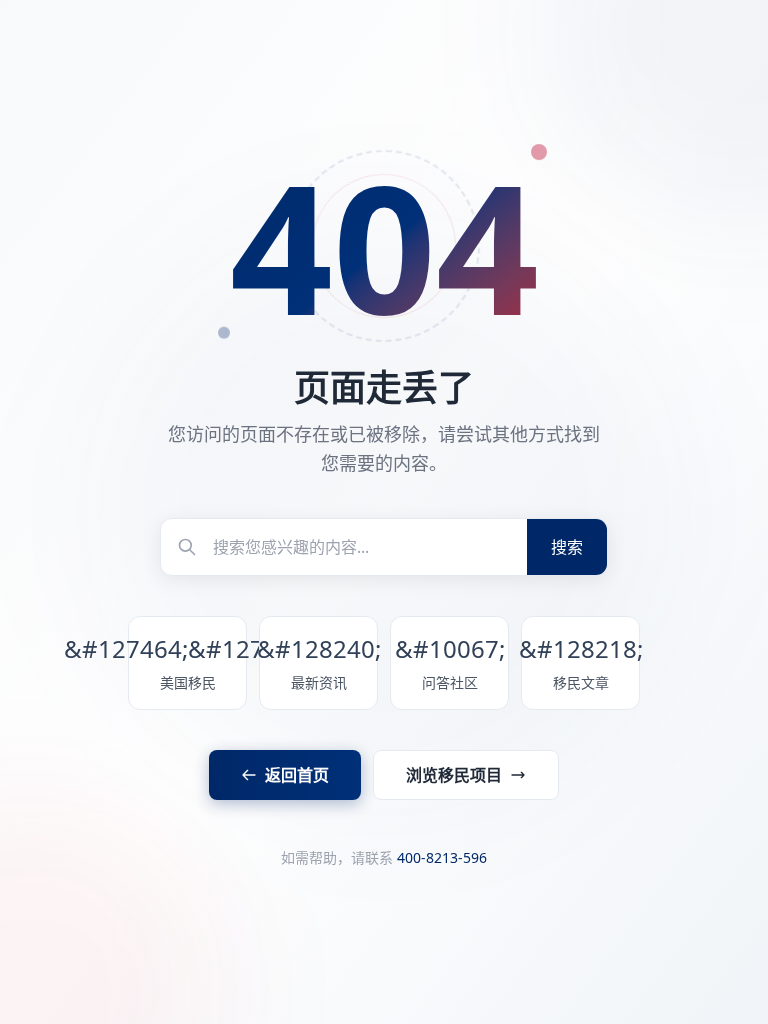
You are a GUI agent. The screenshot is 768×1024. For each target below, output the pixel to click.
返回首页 (297, 775)
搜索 (567, 547)
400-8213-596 (442, 857)
